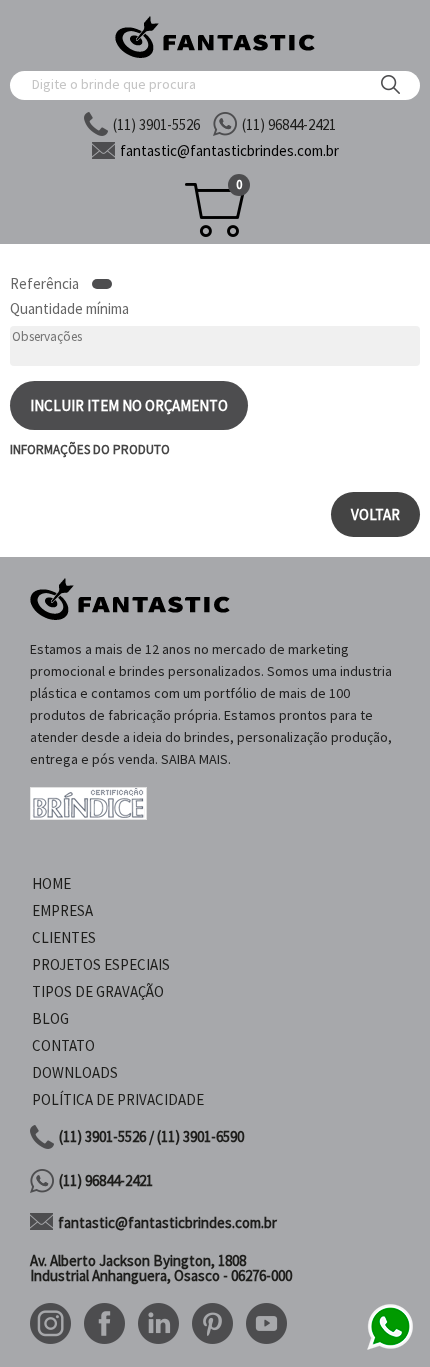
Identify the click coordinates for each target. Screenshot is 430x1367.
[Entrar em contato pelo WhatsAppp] (390, 1346)
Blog (50, 1018)
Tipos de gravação (98, 991)
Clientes (64, 937)
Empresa (62, 910)
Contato (63, 1045)
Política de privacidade (118, 1099)
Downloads (75, 1072)
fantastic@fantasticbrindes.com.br (167, 1222)
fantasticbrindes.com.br (229, 150)
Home (51, 883)
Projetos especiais (101, 964)
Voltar (375, 514)
